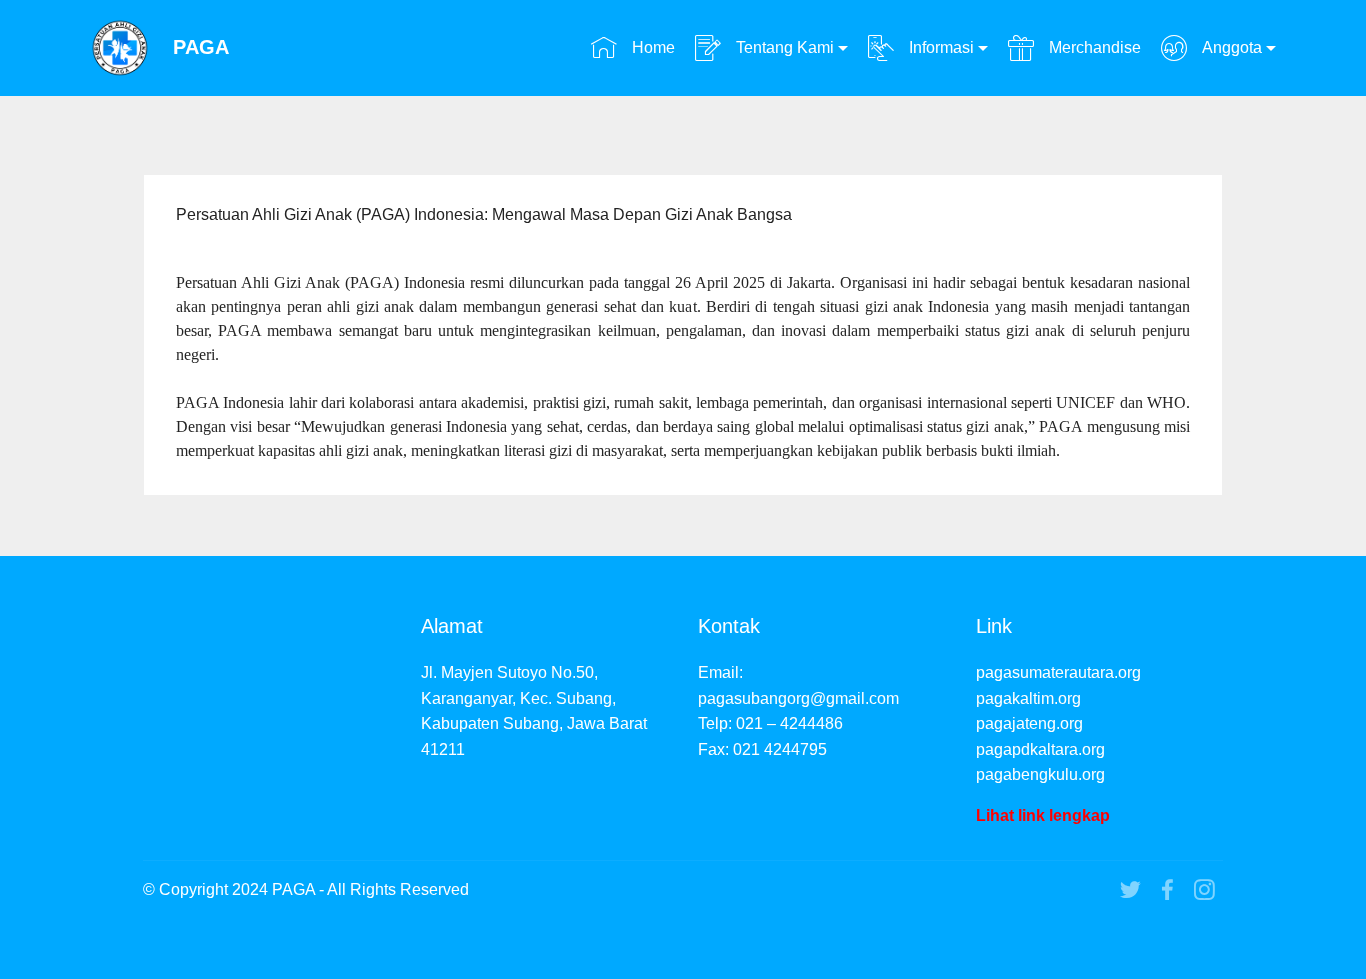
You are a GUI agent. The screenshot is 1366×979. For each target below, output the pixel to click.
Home (651, 47)
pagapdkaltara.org (1040, 749)
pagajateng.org (1029, 723)
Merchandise (1092, 47)
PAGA (201, 47)
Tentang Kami (783, 47)
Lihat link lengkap (1043, 815)
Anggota (1230, 47)
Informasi (939, 47)
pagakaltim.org (1028, 698)
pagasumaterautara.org (1058, 672)
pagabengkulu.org (1040, 774)
